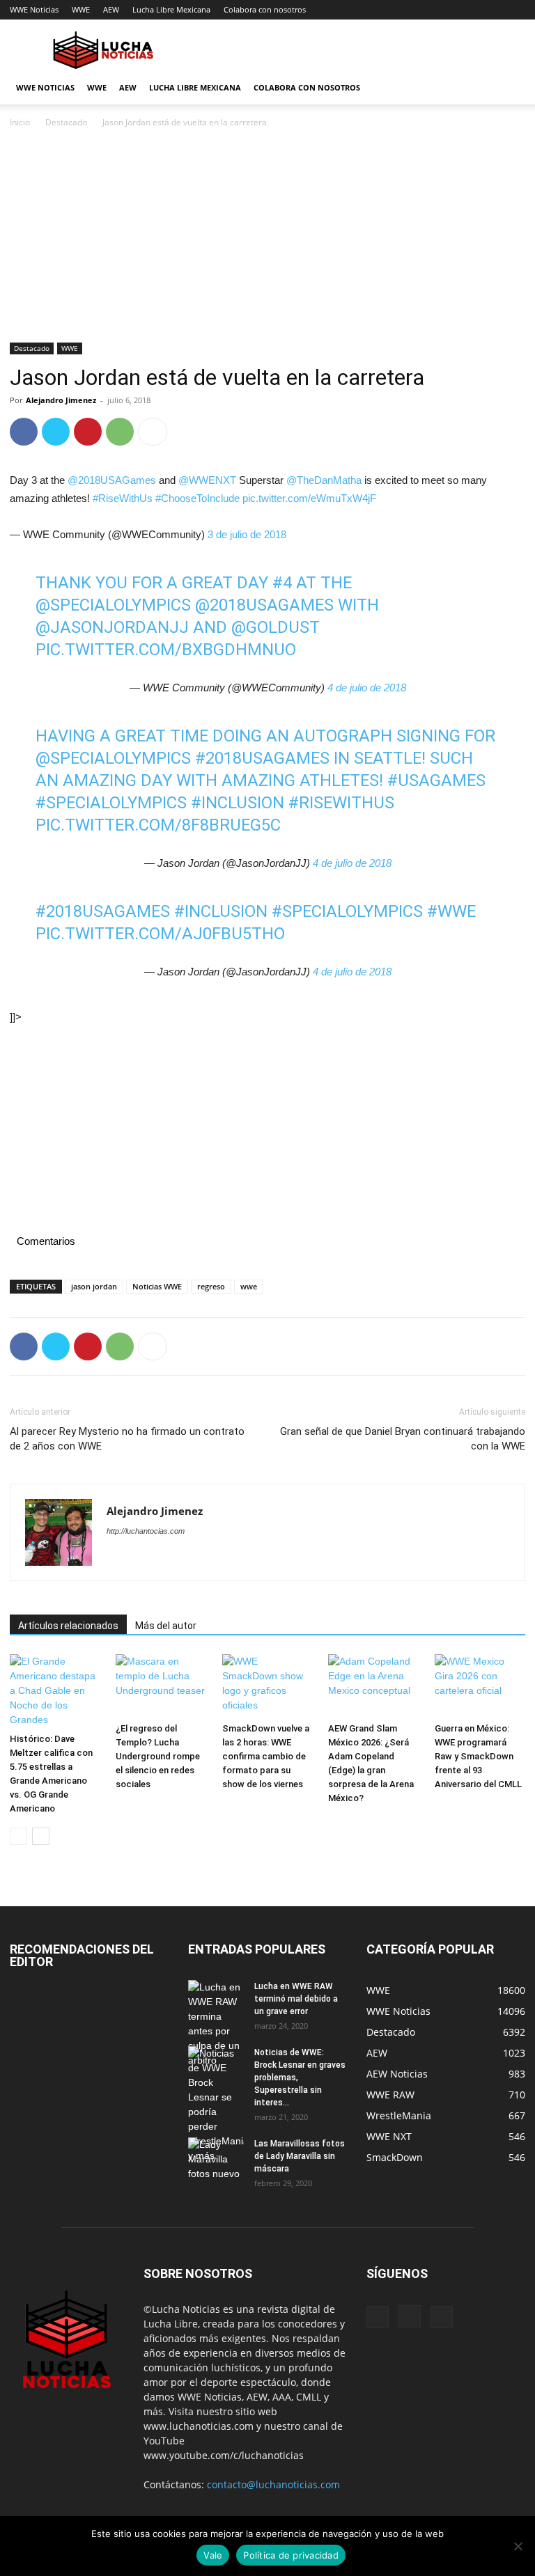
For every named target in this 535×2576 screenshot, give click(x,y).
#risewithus (341, 803)
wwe (249, 1286)
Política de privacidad (291, 2555)
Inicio (20, 122)
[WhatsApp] (120, 432)
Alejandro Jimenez (61, 400)
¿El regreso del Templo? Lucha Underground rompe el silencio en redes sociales (158, 1756)
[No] (518, 2546)
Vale (213, 2555)
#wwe (451, 911)
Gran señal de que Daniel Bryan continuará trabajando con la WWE (403, 1439)
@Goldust (276, 627)
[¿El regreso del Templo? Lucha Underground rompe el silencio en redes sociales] (161, 1686)
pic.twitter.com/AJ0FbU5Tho (160, 934)
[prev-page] (18, 1836)
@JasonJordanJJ (112, 627)
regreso (211, 1286)
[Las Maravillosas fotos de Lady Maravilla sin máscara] (216, 2159)
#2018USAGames (103, 911)
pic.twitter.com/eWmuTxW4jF (309, 498)
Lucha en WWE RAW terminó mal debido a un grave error (296, 1999)
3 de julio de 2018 (247, 534)
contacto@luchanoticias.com (273, 2484)
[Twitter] (56, 432)
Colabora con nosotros (265, 9)
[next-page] (41, 1836)
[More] (153, 432)
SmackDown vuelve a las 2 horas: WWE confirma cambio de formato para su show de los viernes (266, 1756)
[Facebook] (24, 432)
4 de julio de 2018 (367, 688)
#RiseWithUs (123, 498)
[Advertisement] (267, 239)
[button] (509, 88)
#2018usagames (262, 758)
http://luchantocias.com (146, 1531)
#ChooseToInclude (197, 498)
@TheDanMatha (324, 480)
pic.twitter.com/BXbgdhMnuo (166, 650)
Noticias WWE (157, 1286)
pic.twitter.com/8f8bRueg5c (158, 825)
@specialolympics (113, 758)
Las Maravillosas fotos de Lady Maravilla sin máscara (300, 2156)
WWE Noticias (34, 9)
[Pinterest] (88, 432)
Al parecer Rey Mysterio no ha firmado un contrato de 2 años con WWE (127, 1439)
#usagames (436, 780)
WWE (81, 9)
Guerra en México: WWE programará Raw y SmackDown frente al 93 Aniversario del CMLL (478, 1756)
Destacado (66, 122)
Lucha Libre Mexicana (171, 9)
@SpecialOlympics (113, 605)
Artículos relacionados (68, 1626)
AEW (111, 9)
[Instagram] (410, 2316)
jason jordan (94, 1286)
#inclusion (238, 803)
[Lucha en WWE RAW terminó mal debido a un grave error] (216, 2024)
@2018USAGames (112, 480)
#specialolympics (111, 803)
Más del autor (166, 1626)
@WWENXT (207, 480)
